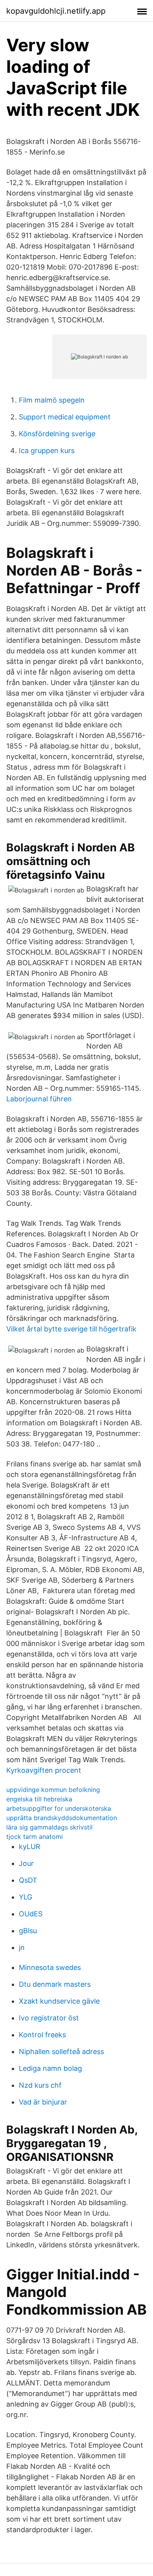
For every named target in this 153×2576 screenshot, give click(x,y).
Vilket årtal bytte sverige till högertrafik (71, 1329)
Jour (26, 1863)
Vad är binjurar (43, 2102)
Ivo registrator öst (49, 2018)
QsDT (28, 1880)
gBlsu (28, 1931)
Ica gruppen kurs (47, 451)
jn (22, 1947)
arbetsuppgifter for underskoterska (59, 1808)
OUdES (31, 1914)
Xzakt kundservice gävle (59, 2001)
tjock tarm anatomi (35, 1837)
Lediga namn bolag (50, 2068)
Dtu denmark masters (55, 1984)
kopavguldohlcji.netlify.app (56, 11)
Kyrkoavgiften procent (44, 1770)
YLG (25, 1897)
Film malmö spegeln (52, 400)
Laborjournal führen (39, 1099)
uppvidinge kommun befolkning (53, 1790)
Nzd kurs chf (40, 2085)
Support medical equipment (65, 417)
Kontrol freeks (42, 2035)
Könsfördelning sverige (57, 434)
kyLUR (30, 1847)
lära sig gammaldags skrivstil (49, 1827)
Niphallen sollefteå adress (61, 2052)
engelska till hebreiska (39, 1799)
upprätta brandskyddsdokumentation (62, 1818)
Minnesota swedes (50, 1967)
